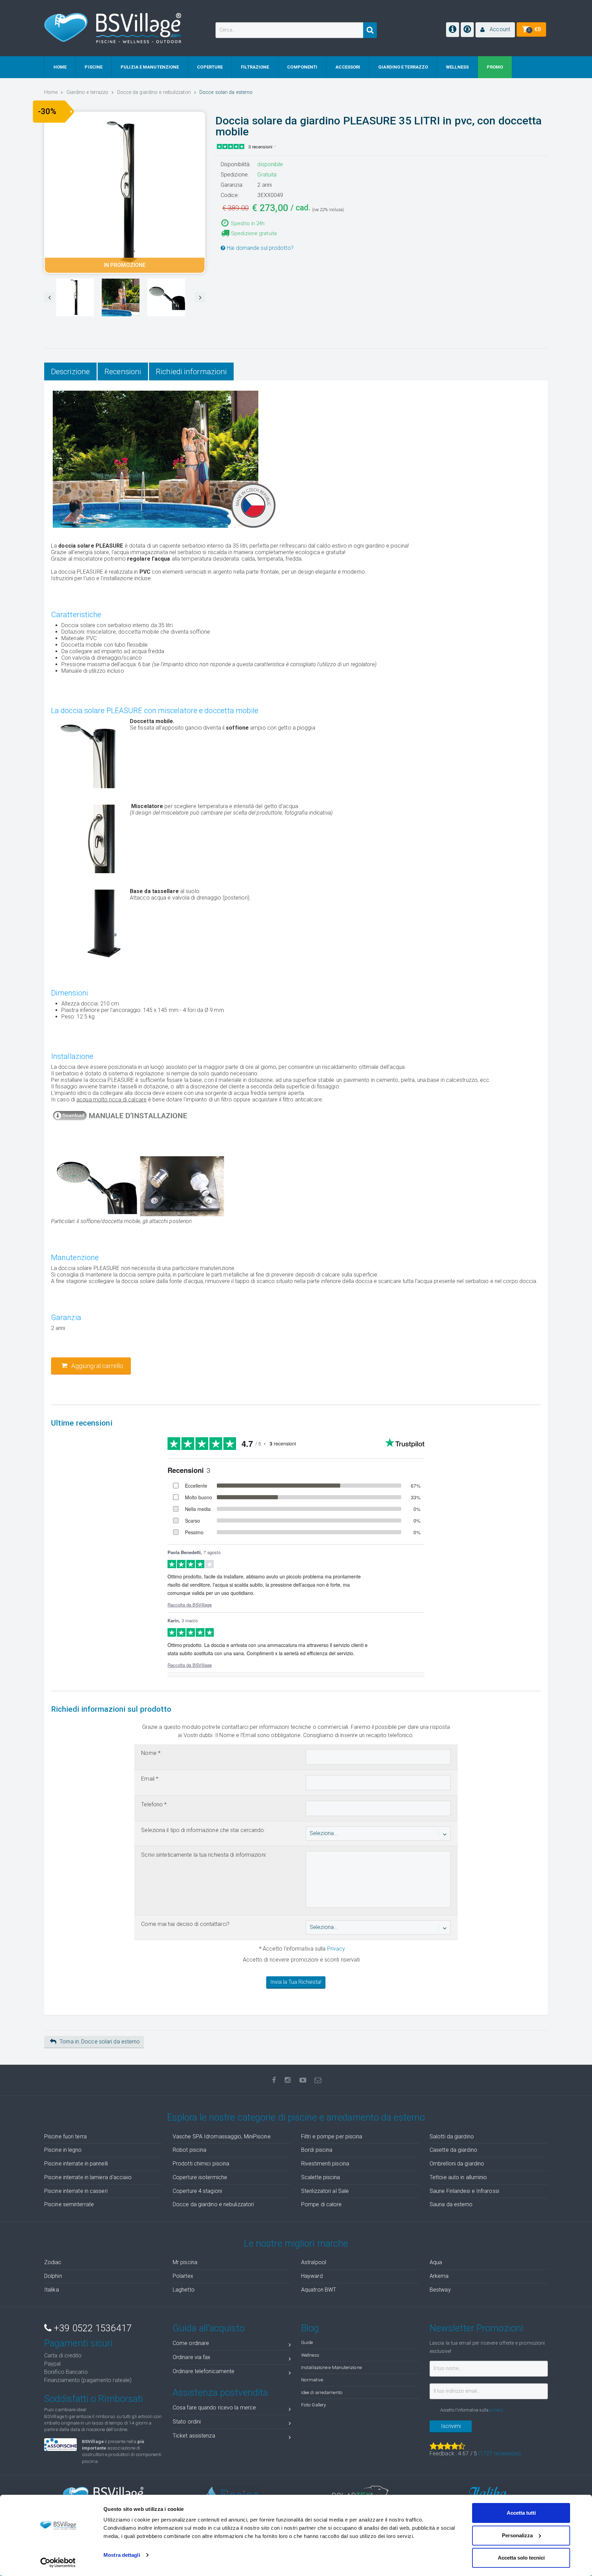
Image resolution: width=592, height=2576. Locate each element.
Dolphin (53, 2276)
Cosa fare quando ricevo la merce (214, 2408)
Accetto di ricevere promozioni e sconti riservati (301, 1960)
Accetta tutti (521, 2513)
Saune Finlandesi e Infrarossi (464, 2191)
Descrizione (70, 371)
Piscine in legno (63, 2150)
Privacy (336, 1949)
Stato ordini (187, 2422)
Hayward (312, 2276)
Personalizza (517, 2535)
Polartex (183, 2276)
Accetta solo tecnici (521, 2558)
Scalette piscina (321, 2177)
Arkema (439, 2276)
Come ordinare (191, 2343)
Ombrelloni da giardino (457, 2164)
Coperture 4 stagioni (197, 2191)
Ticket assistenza (194, 2436)
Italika (52, 2290)
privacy (496, 2410)
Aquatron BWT (319, 2290)
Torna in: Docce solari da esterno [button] (100, 2042)
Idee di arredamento (322, 2392)
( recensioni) (500, 2453)
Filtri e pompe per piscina (332, 2137)
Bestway (440, 2290)
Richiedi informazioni (191, 371)
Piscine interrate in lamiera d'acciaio (88, 2177)
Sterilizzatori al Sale (325, 2191)
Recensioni (123, 371)
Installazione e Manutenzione (331, 2367)
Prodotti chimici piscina (201, 2164)
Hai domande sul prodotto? (260, 248)
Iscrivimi (451, 2426)
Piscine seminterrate (69, 2204)
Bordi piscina (317, 2150)
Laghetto (184, 2290)
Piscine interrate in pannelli (76, 2164)
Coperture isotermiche (200, 2177)
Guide (307, 2342)
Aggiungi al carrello (97, 1366)
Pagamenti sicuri (78, 2343)
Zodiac (53, 2262)
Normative (312, 2380)
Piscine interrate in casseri (76, 2191)
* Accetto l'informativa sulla (301, 1949)
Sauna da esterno (451, 2204)
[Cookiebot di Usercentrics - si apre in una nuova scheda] (58, 2563)
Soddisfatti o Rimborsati (94, 2399)
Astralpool (314, 2262)
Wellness (310, 2355)
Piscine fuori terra (65, 2137)
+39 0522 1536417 (91, 2328)
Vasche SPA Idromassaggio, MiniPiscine (222, 2137)
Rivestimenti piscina (325, 2164)
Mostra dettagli (122, 2555)
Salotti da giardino (452, 2137)
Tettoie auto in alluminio (458, 2177)
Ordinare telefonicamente (203, 2371)
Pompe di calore (322, 2204)
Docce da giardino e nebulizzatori (213, 2204)
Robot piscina (189, 2150)
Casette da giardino (453, 2150)
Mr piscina (185, 2262)
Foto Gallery (313, 2405)
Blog (310, 2328)
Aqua (436, 2262)
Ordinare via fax (192, 2357)
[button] (495, 30)
